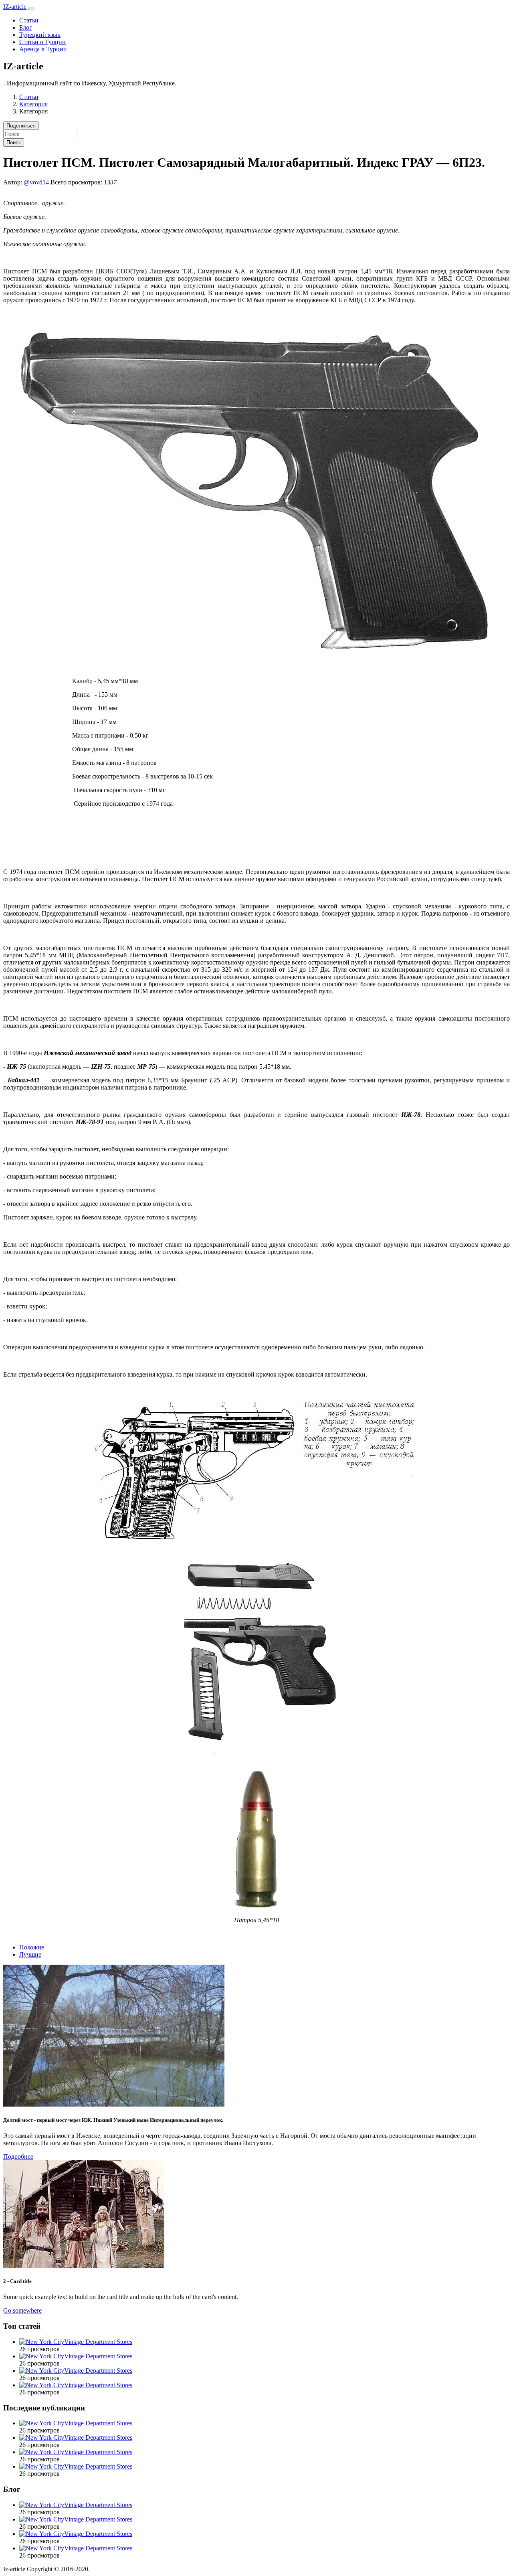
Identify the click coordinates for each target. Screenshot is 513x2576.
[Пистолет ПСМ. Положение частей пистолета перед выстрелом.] (256, 1549)
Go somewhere (22, 2310)
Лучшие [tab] (30, 1954)
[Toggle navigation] (31, 9)
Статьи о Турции (42, 42)
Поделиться (21, 126)
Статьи (29, 20)
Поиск (14, 143)
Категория (33, 104)
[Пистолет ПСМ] (257, 1758)
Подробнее (18, 2156)
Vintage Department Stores (98, 2342)
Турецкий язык (40, 35)
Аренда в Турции (43, 49)
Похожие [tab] (32, 1947)
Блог (26, 27)
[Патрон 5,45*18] (256, 1906)
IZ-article (15, 7)
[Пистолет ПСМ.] (257, 654)
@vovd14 (36, 182)
